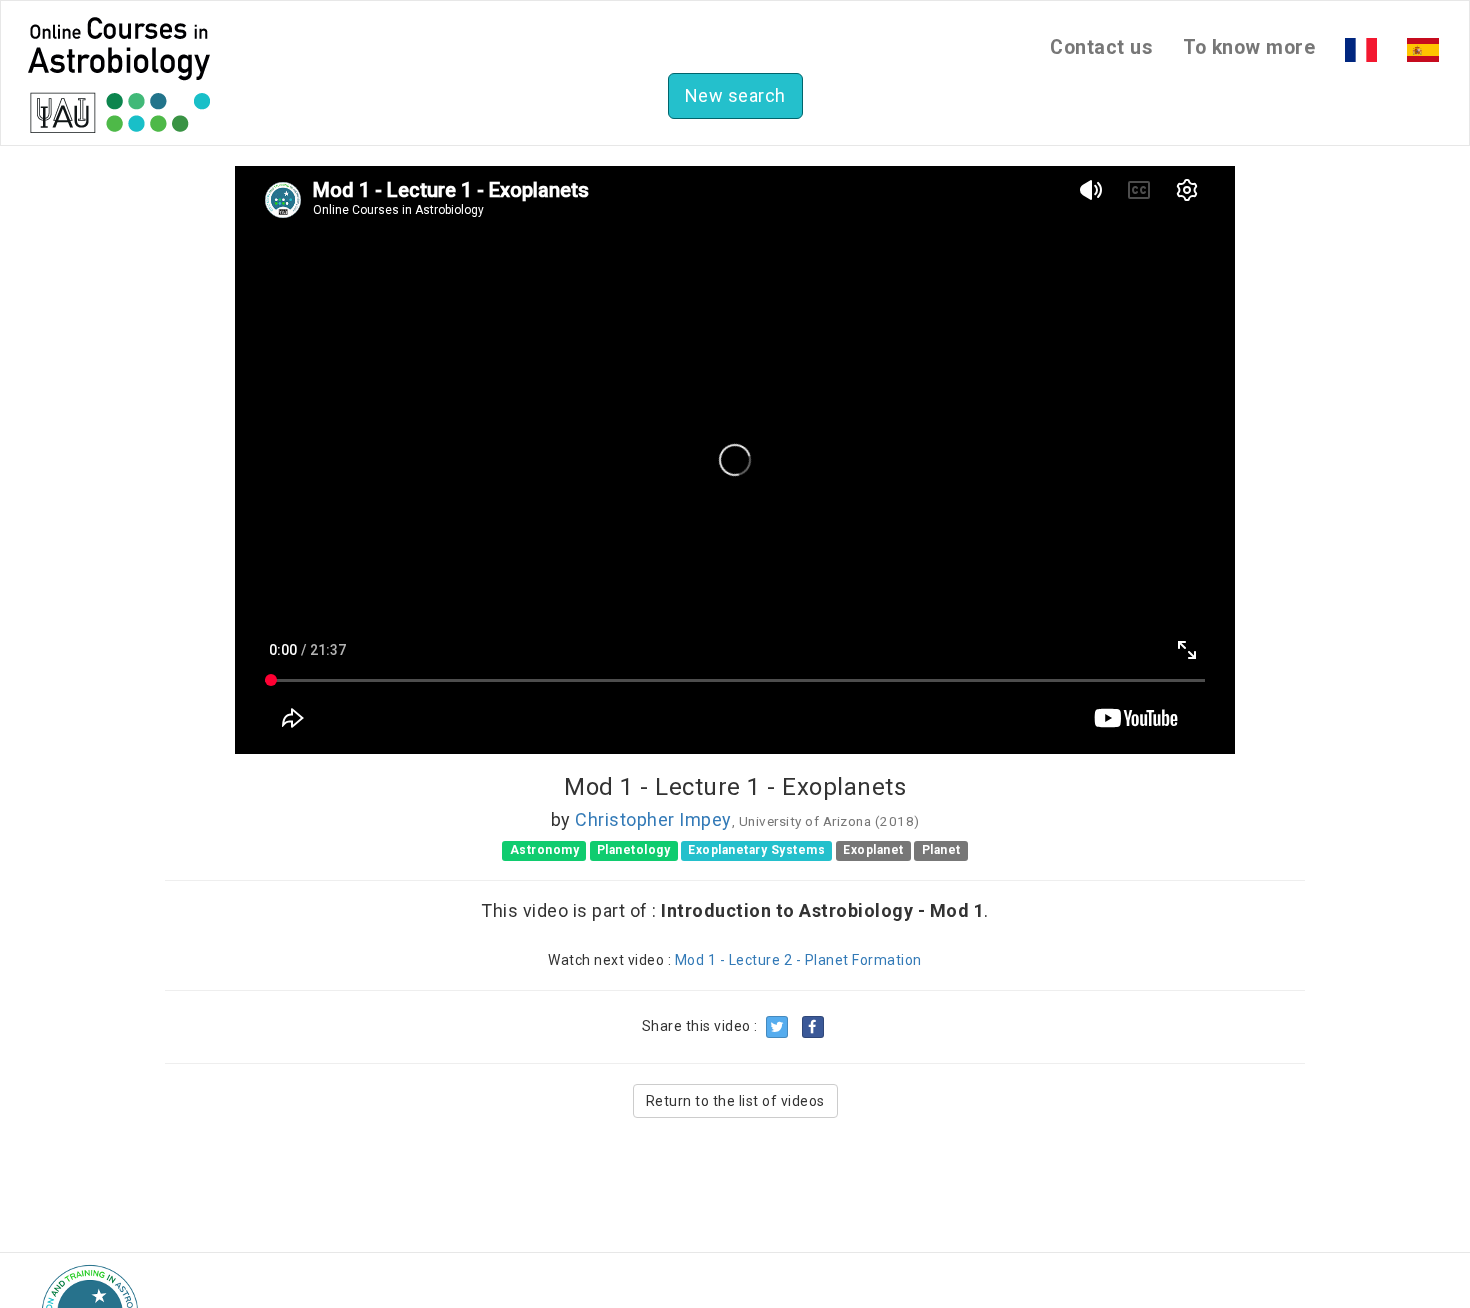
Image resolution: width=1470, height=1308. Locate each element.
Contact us (1101, 47)
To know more (1249, 47)
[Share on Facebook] (813, 1027)
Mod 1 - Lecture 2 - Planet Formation (798, 960)
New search (735, 95)
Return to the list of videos (735, 1101)
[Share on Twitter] (777, 1027)
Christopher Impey (653, 819)
